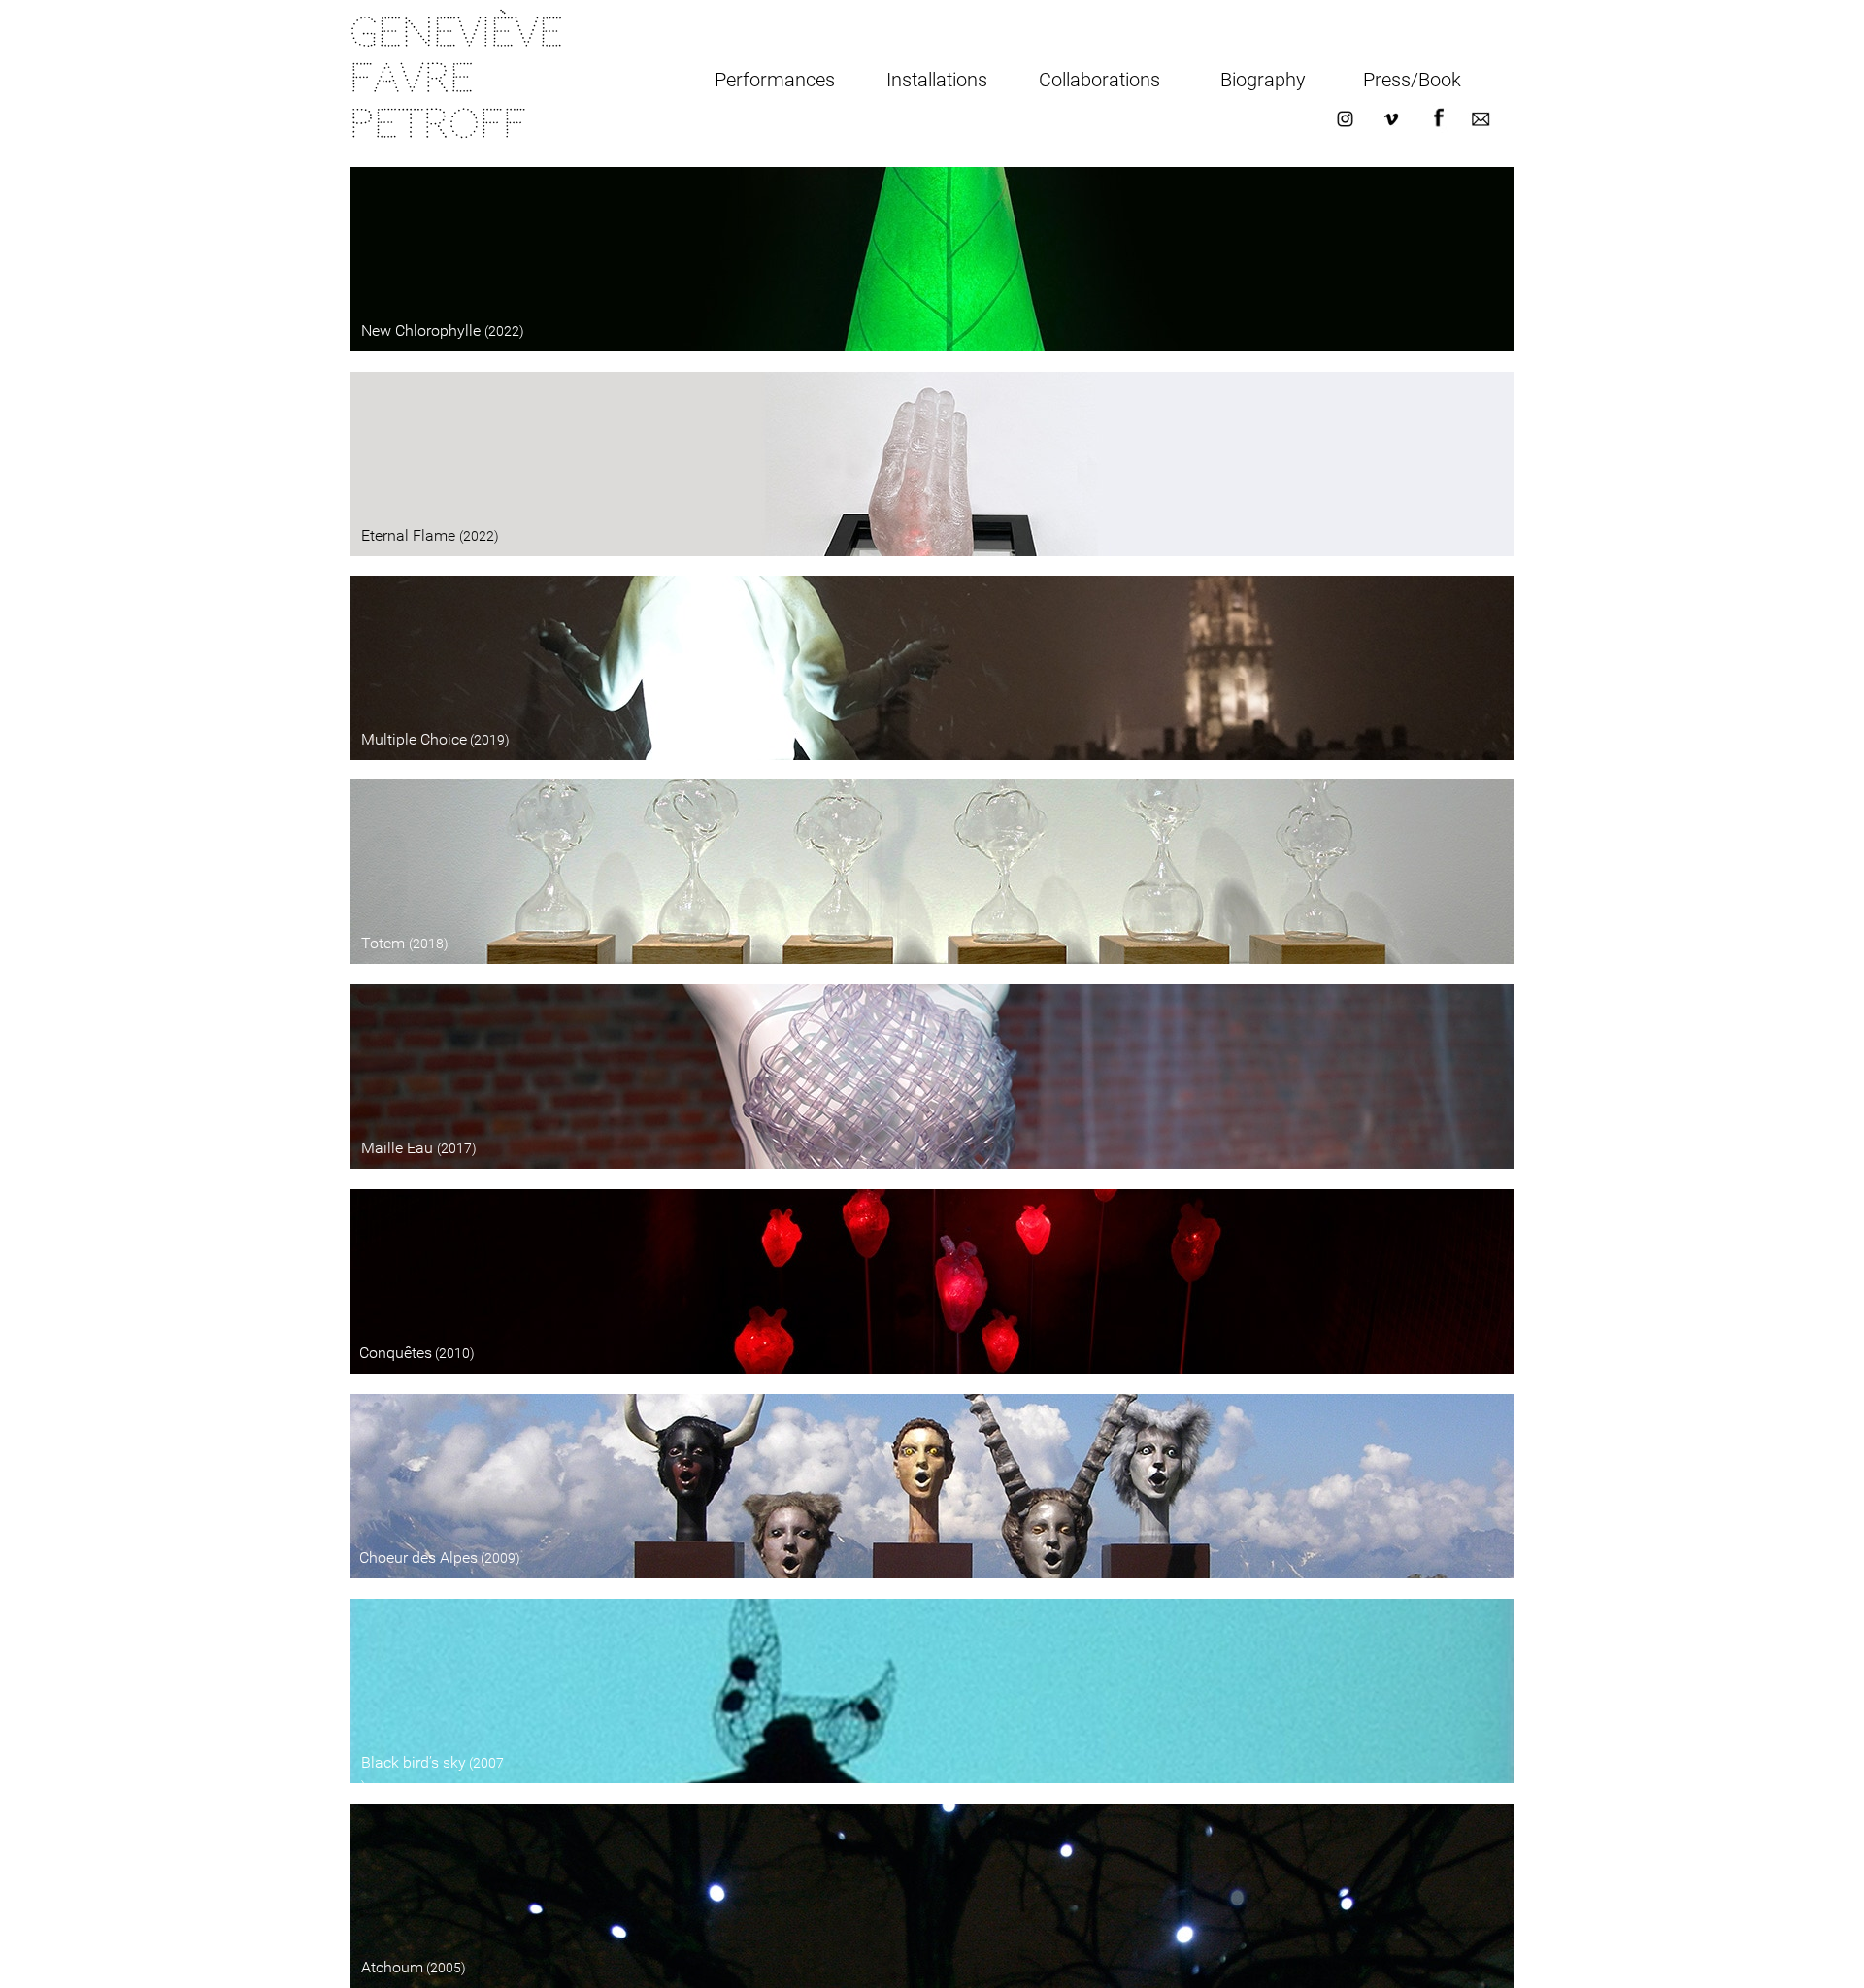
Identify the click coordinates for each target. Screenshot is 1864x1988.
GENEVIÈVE (464, 33)
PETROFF (438, 124)
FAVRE (419, 78)
